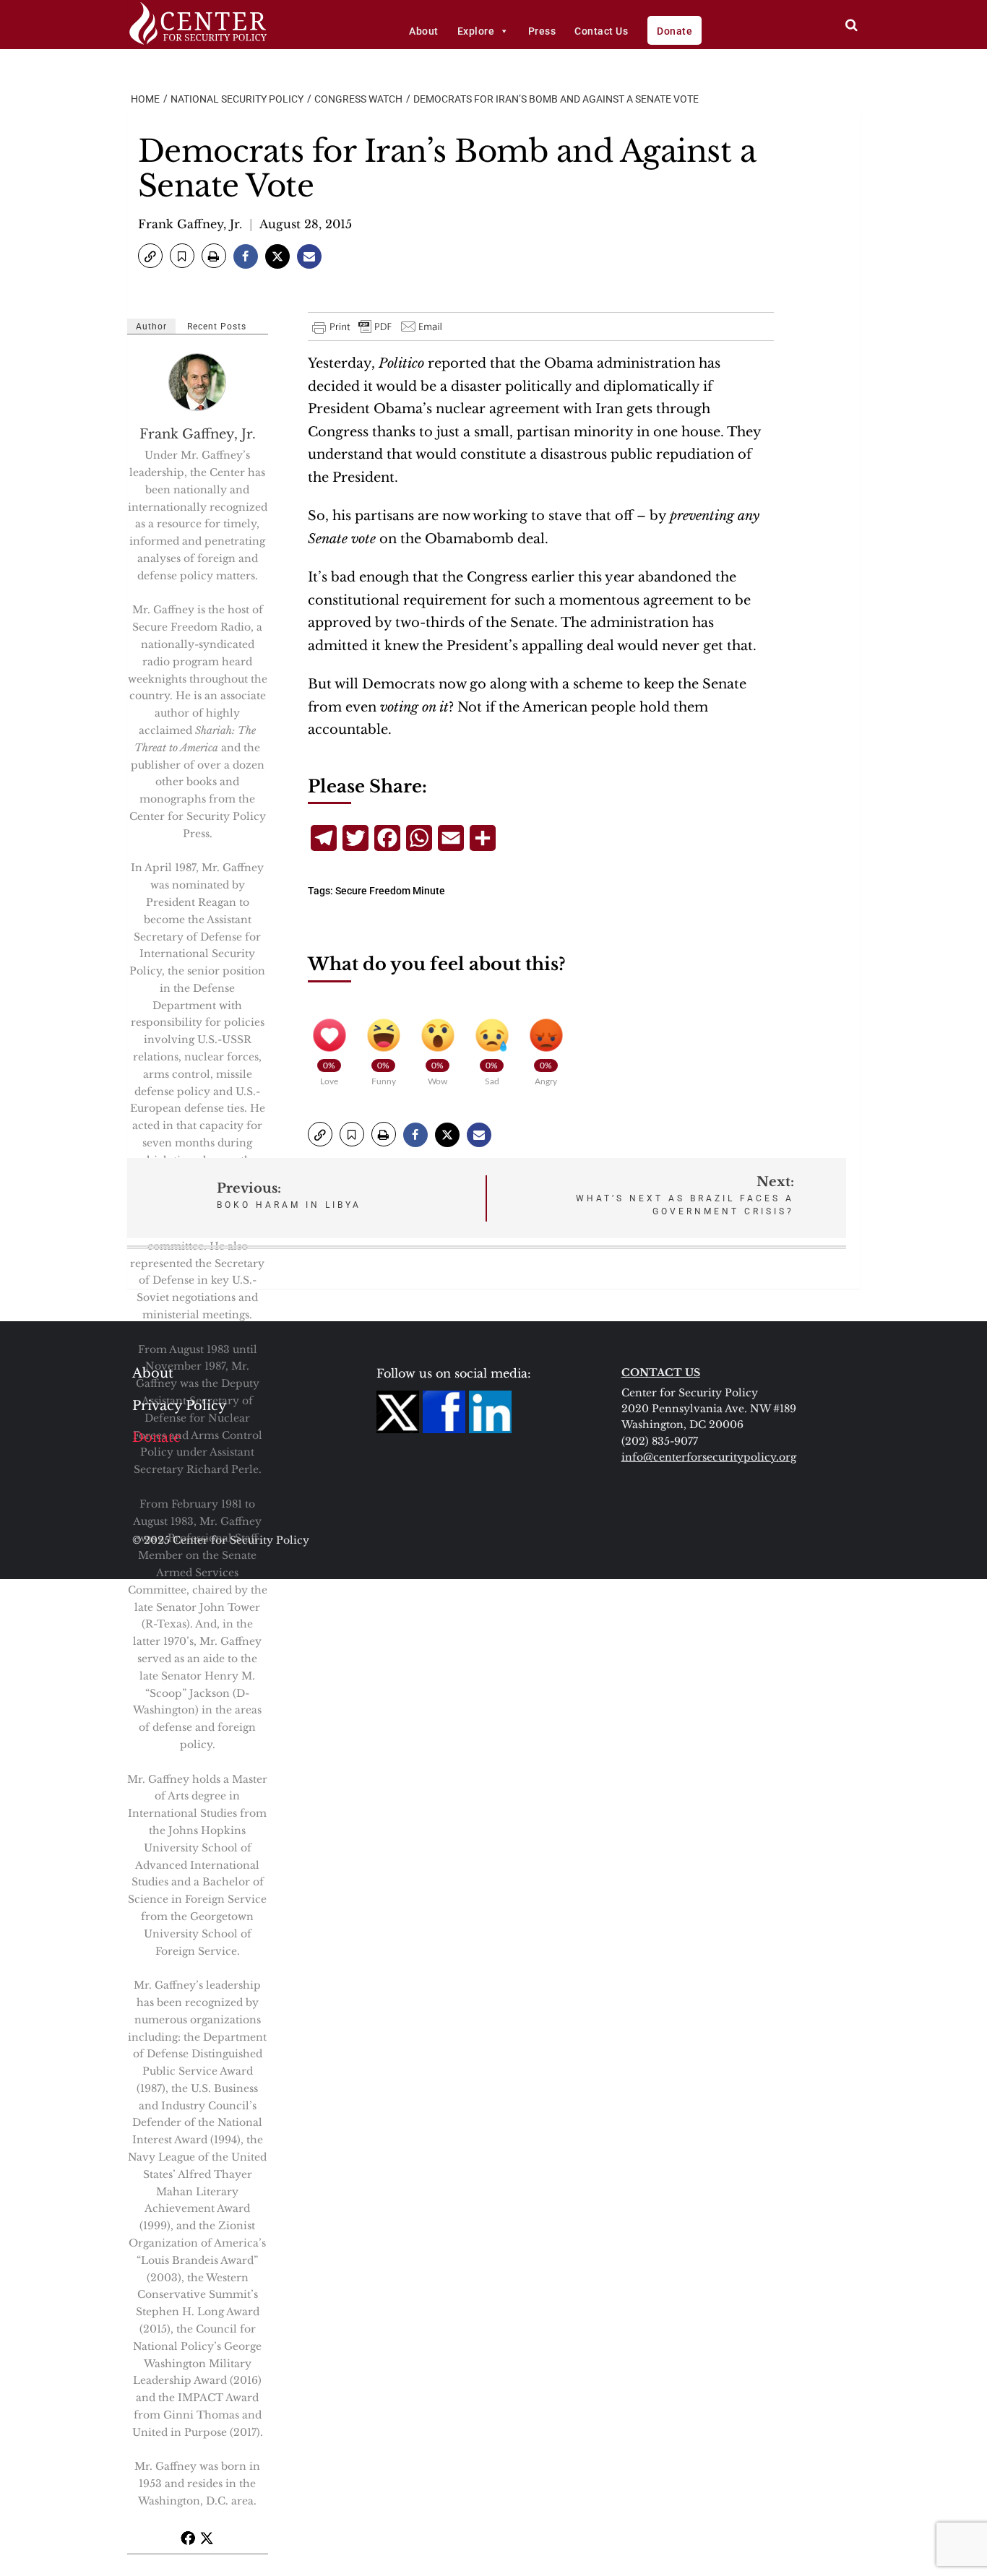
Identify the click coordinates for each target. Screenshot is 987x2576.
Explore (476, 31)
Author (151, 327)
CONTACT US (661, 1373)
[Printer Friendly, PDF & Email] (378, 327)
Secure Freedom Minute (390, 891)
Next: (685, 1195)
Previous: (289, 1195)
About (424, 31)
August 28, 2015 (306, 224)
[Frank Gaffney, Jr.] (198, 382)
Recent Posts (217, 327)
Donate (674, 31)
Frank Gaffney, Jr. (190, 224)
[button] (150, 256)
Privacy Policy (180, 1406)
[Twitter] (207, 2538)
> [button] (852, 25)
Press (542, 31)
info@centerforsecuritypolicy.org (709, 1457)
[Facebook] (188, 2538)
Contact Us (601, 31)
